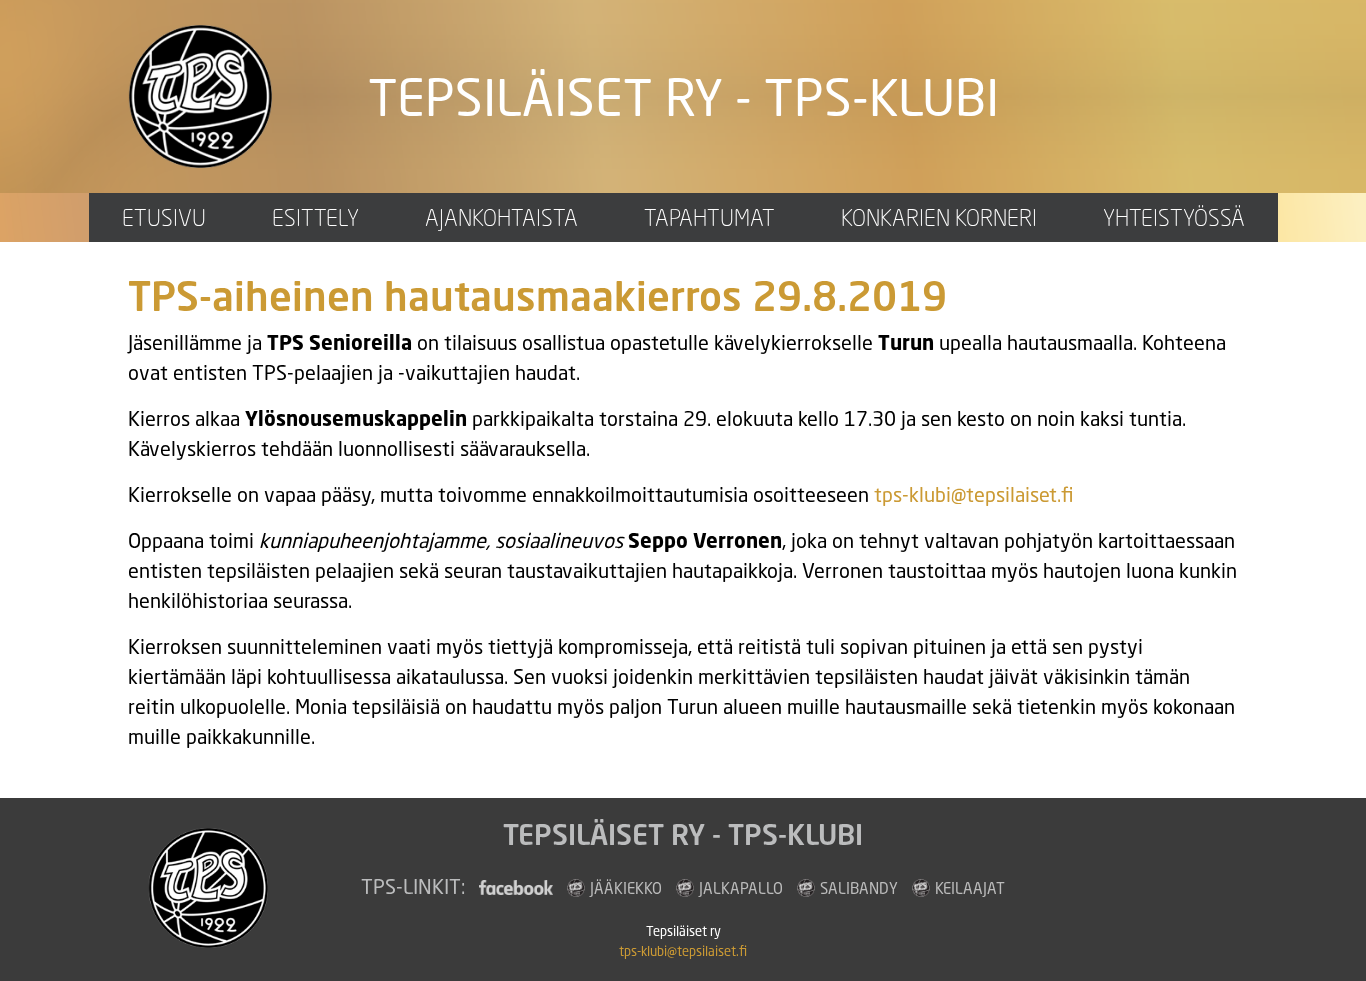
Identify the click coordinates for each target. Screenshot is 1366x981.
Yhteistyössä (1174, 217)
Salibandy (859, 888)
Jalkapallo (741, 888)
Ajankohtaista (501, 217)
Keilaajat (970, 888)
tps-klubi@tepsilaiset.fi (974, 494)
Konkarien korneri (939, 217)
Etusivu (164, 217)
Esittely (315, 217)
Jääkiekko (626, 888)
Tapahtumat (709, 217)
